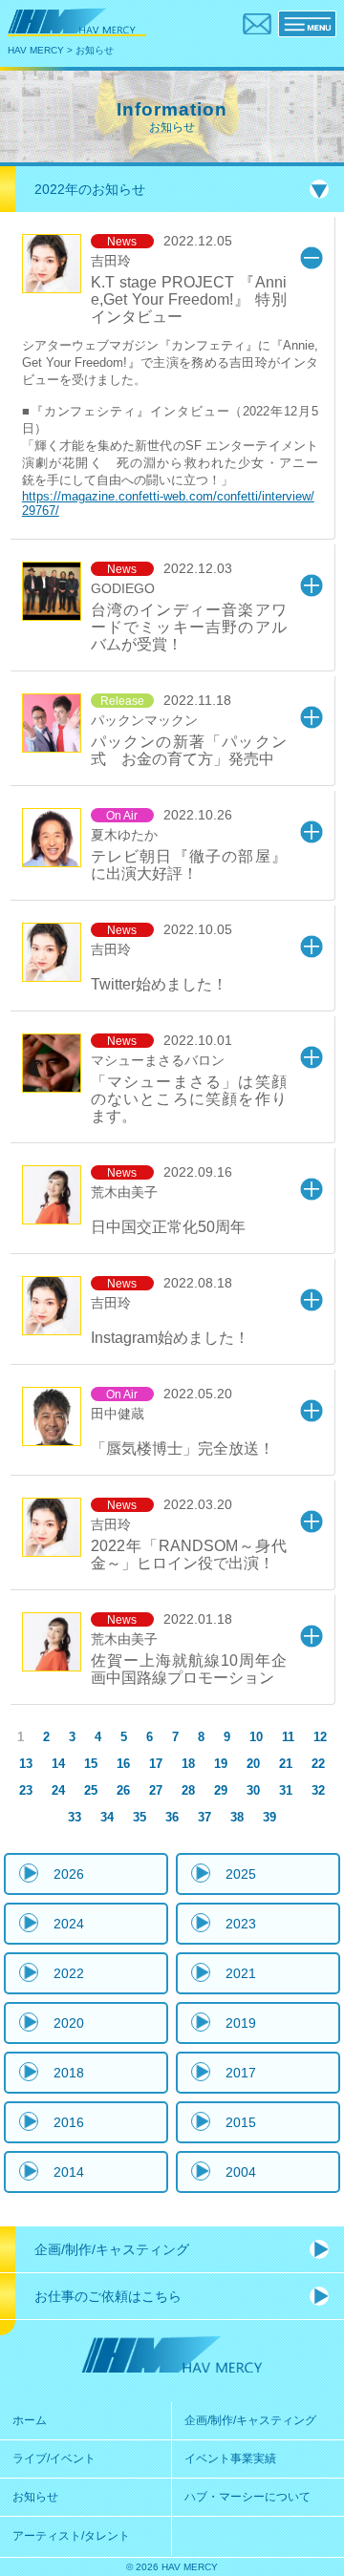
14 (58, 1764)
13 (26, 1764)
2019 (241, 2023)
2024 (69, 1924)
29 (221, 1790)
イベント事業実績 (230, 2459)
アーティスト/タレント (71, 2536)
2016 (69, 2122)
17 (156, 1764)
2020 (69, 2023)
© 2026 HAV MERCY (172, 2567)
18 (188, 1764)
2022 (69, 1973)
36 (172, 1817)
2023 (241, 1924)
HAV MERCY (36, 50)
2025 (241, 1874)
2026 (69, 1874)
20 (253, 1764)
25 (91, 1790)
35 (140, 1817)
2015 (241, 2122)
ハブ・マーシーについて (247, 2497)
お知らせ (35, 2497)
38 (237, 1817)
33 (75, 1817)
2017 (241, 2073)
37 (204, 1817)
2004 (241, 2172)
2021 (241, 1973)
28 (188, 1790)
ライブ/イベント (54, 2459)
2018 (69, 2073)
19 (221, 1764)
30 (253, 1790)
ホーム (30, 2420)
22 (318, 1764)
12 (320, 1737)
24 (58, 1790)
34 (107, 1817)
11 (288, 1737)
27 (156, 1790)
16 (123, 1764)
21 (286, 1764)
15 (91, 1764)
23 (26, 1790)
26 (123, 1790)
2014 (69, 2172)
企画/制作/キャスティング (250, 2420)
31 (286, 1790)
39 (269, 1817)
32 (318, 1790)
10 (256, 1737)
